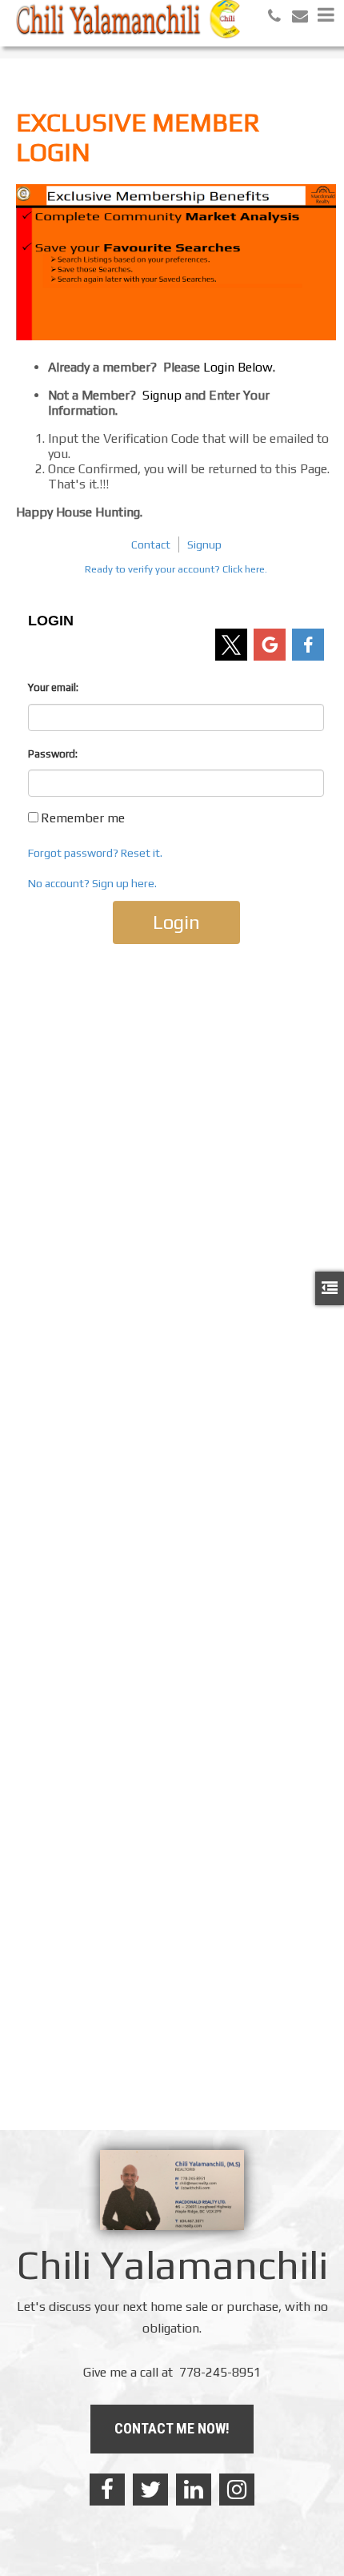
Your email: (53, 687)
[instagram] (237, 2490)
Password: (53, 754)
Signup (204, 545)
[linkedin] (194, 2490)
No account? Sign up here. (92, 883)
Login (176, 922)
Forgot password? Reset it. (95, 853)
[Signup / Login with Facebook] (308, 645)
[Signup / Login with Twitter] (231, 645)
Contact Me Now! (172, 2428)
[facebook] (107, 2490)
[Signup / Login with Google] (270, 645)
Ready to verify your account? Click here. (176, 569)
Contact (151, 545)
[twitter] (150, 2490)
